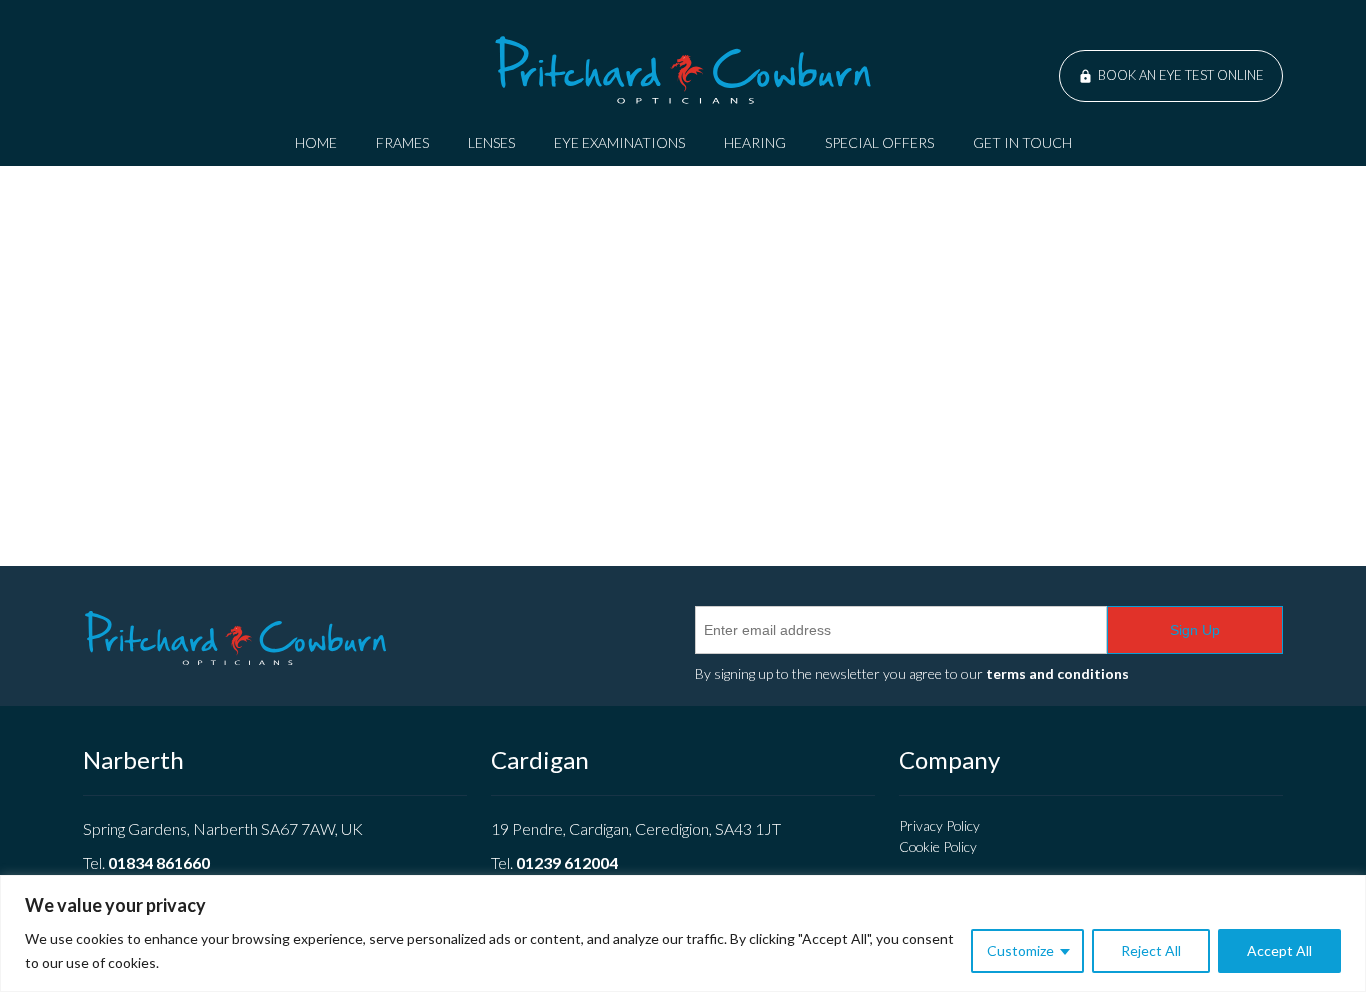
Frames (402, 142)
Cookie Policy (938, 846)
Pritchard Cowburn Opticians (683, 70)
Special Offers (879, 142)
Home (316, 142)
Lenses (491, 142)
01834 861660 (159, 862)
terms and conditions (1057, 673)
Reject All (1151, 950)
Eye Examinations (619, 142)
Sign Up (1195, 630)
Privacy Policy (939, 825)
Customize (1020, 950)
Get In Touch (1022, 142)
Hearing (755, 142)
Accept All (1279, 950)
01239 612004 (567, 862)
